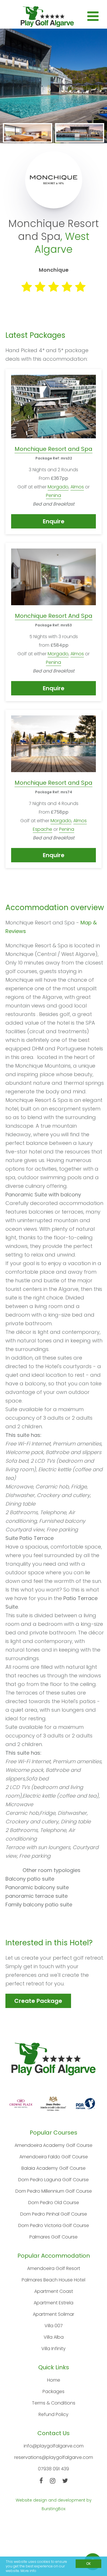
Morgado (58, 487)
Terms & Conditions (54, 2403)
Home (54, 2380)
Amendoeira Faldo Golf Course (54, 2157)
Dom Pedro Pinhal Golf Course (54, 2214)
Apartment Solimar (53, 2314)
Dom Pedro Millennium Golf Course (54, 2191)
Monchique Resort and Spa (53, 449)
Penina (53, 495)
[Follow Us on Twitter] (65, 2481)
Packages (53, 2391)
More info (28, 2571)
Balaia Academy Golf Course (53, 2168)
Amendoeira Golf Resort (54, 2268)
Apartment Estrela (53, 2303)
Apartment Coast (54, 2291)
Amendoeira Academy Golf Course (53, 2145)
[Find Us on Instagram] (53, 2481)
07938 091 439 (53, 2469)
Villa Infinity (53, 2349)
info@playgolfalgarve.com (54, 2446)
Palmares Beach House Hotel (53, 2280)
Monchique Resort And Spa (54, 616)
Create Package (38, 2001)
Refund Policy (53, 2414)
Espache (43, 829)
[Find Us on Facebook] (41, 2481)
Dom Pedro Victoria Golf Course (54, 2225)
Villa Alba (54, 2337)
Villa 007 (54, 2326)
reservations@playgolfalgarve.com (54, 2457)
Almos (77, 487)
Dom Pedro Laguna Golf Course (53, 2180)
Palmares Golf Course (53, 2237)
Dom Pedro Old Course (54, 2203)
